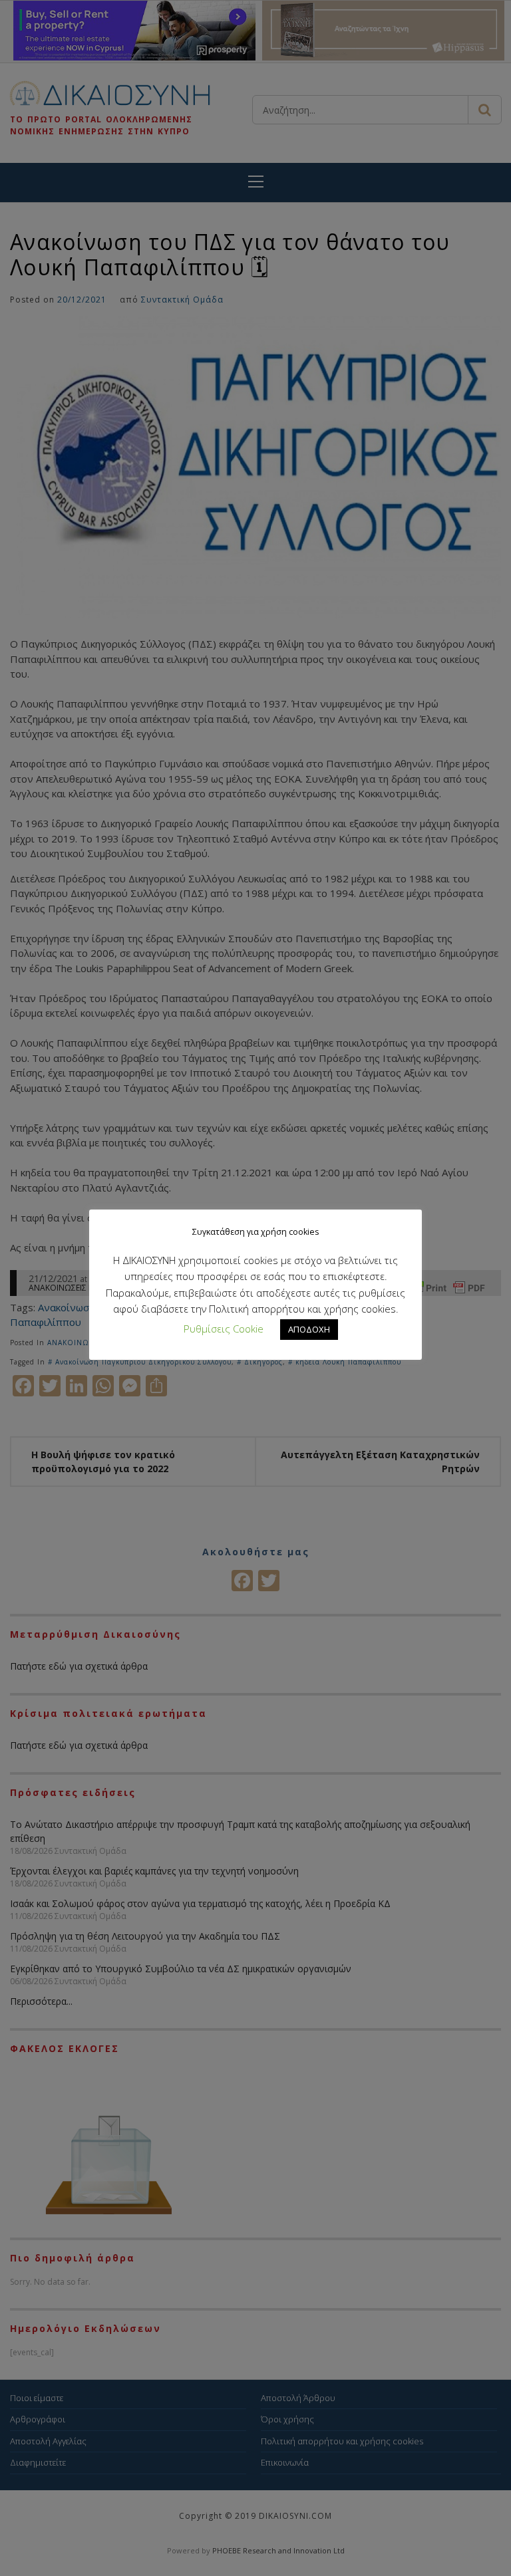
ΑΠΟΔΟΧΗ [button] (309, 1329)
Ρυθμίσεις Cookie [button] (224, 1329)
